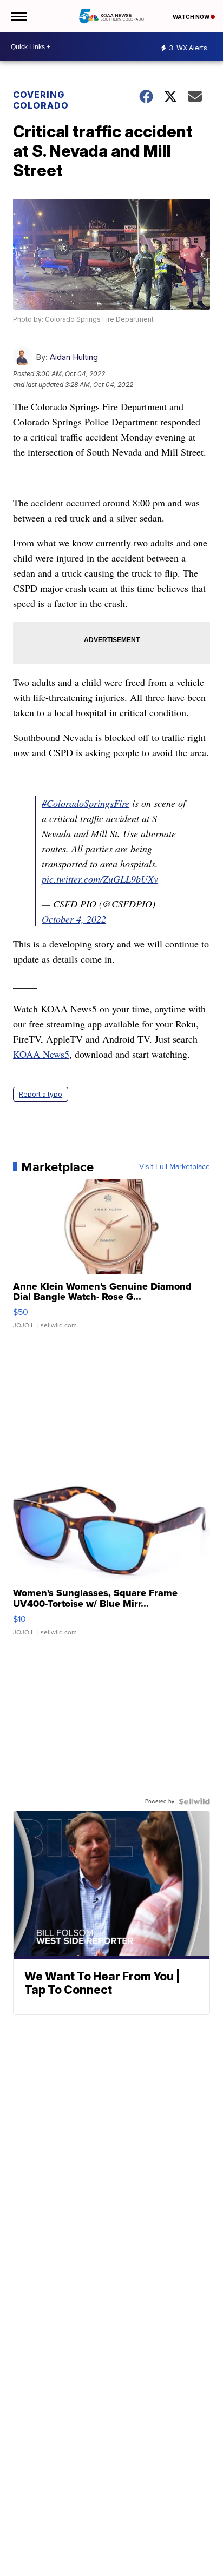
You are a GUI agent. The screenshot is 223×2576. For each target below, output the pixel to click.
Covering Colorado (41, 100)
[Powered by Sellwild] (194, 1801)
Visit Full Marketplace (175, 1167)
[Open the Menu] (18, 16)
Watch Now (192, 17)
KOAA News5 (41, 1054)
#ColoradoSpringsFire (86, 803)
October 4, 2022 (74, 919)
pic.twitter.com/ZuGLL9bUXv (100, 879)
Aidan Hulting (74, 357)
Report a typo (41, 1094)
